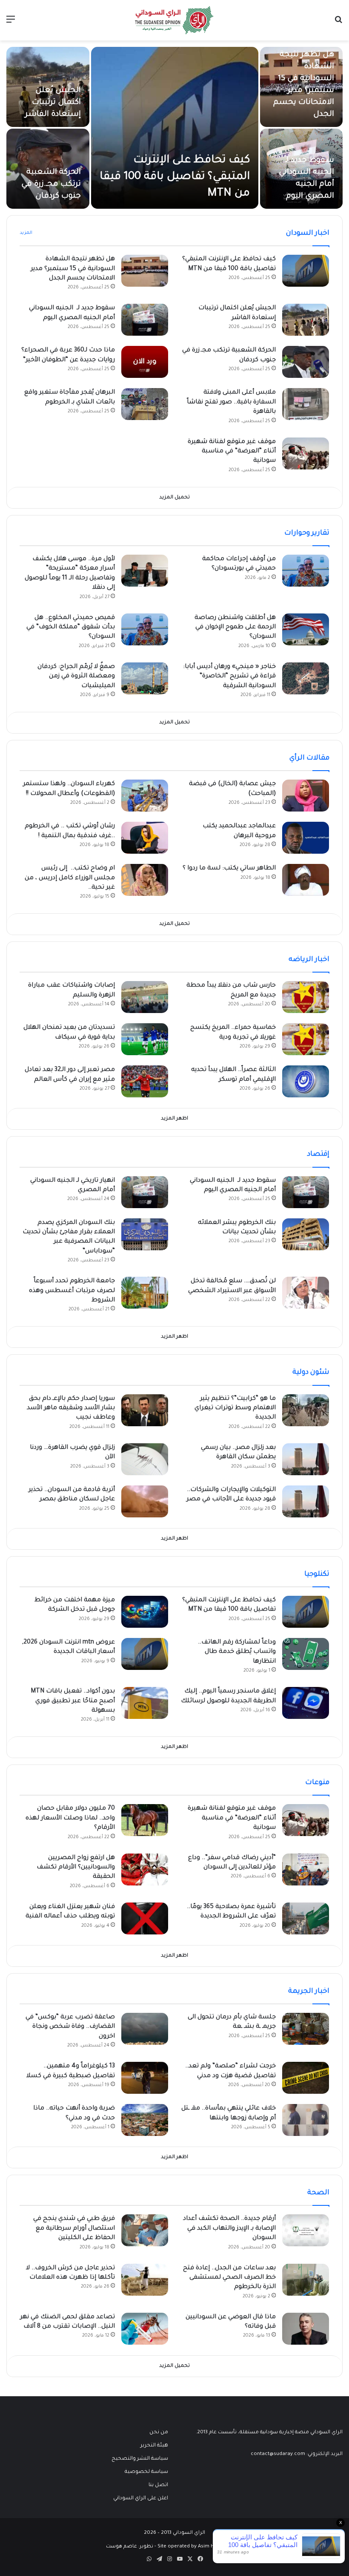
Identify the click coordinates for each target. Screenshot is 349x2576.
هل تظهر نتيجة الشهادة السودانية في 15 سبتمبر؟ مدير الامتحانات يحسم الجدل (73, 269)
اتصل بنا (158, 2485)
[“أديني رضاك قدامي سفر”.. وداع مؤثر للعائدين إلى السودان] (306, 1869)
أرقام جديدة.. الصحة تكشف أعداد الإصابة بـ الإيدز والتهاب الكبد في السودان (229, 2229)
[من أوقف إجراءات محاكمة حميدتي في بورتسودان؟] (306, 571)
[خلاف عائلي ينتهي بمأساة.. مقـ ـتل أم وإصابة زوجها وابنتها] (306, 2120)
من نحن (159, 2432)
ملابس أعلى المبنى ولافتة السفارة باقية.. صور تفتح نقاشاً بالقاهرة (231, 402)
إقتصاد (318, 1154)
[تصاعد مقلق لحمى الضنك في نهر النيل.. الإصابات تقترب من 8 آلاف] (145, 2329)
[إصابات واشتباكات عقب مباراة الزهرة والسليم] (145, 997)
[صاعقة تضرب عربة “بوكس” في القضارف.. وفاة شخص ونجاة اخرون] (145, 2029)
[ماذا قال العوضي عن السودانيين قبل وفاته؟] (306, 2329)
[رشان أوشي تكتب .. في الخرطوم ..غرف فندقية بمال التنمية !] (145, 838)
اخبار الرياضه (309, 960)
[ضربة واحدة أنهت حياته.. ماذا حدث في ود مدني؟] (145, 2120)
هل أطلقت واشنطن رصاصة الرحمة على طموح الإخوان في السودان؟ (235, 628)
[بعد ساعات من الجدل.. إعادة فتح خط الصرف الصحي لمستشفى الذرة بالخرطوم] (306, 2280)
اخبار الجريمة (309, 1992)
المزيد (26, 233)
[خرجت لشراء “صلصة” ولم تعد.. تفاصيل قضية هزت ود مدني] (306, 2078)
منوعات (317, 1783)
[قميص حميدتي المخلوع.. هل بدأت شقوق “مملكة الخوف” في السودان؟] (145, 629)
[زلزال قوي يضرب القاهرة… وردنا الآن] (145, 1459)
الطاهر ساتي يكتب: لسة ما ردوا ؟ (229, 869)
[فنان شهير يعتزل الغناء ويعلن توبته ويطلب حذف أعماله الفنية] (145, 1918)
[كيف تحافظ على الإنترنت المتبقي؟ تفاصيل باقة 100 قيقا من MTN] (175, 128)
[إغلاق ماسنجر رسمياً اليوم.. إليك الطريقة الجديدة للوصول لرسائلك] (306, 1703)
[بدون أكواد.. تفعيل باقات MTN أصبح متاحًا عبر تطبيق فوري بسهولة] (145, 1703)
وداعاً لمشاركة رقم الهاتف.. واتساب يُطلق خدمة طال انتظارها (237, 1652)
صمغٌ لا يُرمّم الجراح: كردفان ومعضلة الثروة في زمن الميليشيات (76, 677)
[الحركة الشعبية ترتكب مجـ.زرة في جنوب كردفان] (306, 362)
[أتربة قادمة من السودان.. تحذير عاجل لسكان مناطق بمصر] (145, 1501)
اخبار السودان (308, 233)
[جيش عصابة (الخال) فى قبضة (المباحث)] (306, 796)
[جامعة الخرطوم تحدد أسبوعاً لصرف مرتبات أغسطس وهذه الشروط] (145, 1293)
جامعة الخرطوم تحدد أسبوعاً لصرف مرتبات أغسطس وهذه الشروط (72, 1291)
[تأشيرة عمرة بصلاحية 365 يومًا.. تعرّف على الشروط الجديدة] (306, 1918)
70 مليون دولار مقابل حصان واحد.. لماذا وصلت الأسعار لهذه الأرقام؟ (70, 1818)
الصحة (318, 2193)
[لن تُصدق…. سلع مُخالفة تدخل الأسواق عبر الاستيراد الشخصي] (306, 1293)
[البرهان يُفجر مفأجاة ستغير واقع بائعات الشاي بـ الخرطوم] (145, 404)
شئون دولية (311, 1373)
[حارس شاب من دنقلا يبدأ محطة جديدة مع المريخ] (306, 997)
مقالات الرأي (309, 758)
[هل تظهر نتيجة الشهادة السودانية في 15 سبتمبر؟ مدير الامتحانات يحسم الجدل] (145, 271)
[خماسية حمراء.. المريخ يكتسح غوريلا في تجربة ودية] (306, 1039)
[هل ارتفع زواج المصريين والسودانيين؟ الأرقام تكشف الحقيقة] (145, 1869)
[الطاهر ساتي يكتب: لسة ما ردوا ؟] (306, 880)
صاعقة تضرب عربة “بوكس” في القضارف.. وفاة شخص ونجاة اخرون (70, 2027)
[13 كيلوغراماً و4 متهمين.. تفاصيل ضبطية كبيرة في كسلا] (145, 2078)
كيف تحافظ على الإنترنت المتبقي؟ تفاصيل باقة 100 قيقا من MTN (175, 177)
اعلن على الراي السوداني (141, 2498)
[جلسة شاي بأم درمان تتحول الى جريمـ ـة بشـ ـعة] (306, 2029)
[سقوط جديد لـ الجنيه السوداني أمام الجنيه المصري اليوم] (145, 320)
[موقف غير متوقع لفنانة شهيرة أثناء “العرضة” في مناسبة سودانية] (306, 453)
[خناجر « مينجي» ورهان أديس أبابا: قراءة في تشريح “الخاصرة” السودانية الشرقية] (306, 678)
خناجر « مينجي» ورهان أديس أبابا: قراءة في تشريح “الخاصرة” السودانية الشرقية (229, 677)
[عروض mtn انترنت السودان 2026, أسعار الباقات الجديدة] (145, 1654)
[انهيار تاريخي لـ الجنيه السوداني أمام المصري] (145, 1192)
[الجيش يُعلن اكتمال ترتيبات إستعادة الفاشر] (306, 320)
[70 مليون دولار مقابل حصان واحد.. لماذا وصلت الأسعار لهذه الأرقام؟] (145, 1820)
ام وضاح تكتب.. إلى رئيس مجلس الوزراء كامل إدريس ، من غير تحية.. (70, 878)
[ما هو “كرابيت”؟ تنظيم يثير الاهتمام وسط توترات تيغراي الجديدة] (306, 1410)
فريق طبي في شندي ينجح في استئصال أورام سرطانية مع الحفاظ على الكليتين (74, 2229)
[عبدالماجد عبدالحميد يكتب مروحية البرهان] (306, 838)
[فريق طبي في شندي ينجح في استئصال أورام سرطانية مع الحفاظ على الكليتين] (145, 2230)
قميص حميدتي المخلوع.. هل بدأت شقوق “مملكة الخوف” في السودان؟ (71, 628)
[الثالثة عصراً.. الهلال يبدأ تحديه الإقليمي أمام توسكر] (306, 1081)
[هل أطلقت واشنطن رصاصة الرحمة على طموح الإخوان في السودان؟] (306, 629)
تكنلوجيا (317, 1574)
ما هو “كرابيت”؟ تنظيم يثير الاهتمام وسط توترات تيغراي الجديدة (235, 1409)
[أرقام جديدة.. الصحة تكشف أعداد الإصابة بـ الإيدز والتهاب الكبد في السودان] (306, 2230)
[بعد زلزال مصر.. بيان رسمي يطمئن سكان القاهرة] (306, 1459)
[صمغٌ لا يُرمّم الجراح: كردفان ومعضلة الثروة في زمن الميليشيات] (145, 678)
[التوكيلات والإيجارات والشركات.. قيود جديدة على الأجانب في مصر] (306, 1501)
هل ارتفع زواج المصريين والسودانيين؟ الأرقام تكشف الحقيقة (76, 1868)
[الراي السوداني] (174, 20)
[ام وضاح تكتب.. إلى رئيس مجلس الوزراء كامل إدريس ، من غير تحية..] (145, 880)
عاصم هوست (122, 2547)
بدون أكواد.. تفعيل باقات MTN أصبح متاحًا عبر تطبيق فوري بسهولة (73, 1701)
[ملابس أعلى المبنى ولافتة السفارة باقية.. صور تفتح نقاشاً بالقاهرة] (306, 404)
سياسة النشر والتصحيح (140, 2459)
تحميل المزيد (174, 498)
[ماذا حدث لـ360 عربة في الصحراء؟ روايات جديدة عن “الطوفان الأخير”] (145, 362)
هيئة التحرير (154, 2446)
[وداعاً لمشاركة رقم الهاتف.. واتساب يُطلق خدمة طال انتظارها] (306, 1654)
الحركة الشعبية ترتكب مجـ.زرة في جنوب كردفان (51, 184)
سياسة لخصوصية (146, 2472)
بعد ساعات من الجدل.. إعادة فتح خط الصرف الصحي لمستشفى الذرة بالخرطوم (229, 2278)
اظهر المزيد (174, 1119)
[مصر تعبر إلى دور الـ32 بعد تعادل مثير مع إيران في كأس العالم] (145, 1081)
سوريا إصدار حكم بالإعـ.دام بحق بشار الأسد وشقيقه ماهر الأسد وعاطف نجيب (71, 1409)
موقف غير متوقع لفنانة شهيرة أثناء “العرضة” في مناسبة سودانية (232, 452)
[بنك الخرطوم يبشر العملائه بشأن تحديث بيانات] (306, 1234)
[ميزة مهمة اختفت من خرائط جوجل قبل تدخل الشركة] (145, 1612)
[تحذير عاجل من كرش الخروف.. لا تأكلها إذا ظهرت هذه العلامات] (145, 2280)
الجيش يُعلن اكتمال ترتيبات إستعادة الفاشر (53, 103)
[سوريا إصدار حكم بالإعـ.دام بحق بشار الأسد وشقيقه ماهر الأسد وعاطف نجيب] (145, 1410)
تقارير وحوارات (307, 533)
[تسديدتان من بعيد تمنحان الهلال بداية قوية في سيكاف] (145, 1039)
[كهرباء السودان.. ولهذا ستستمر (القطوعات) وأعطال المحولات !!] (145, 796)
